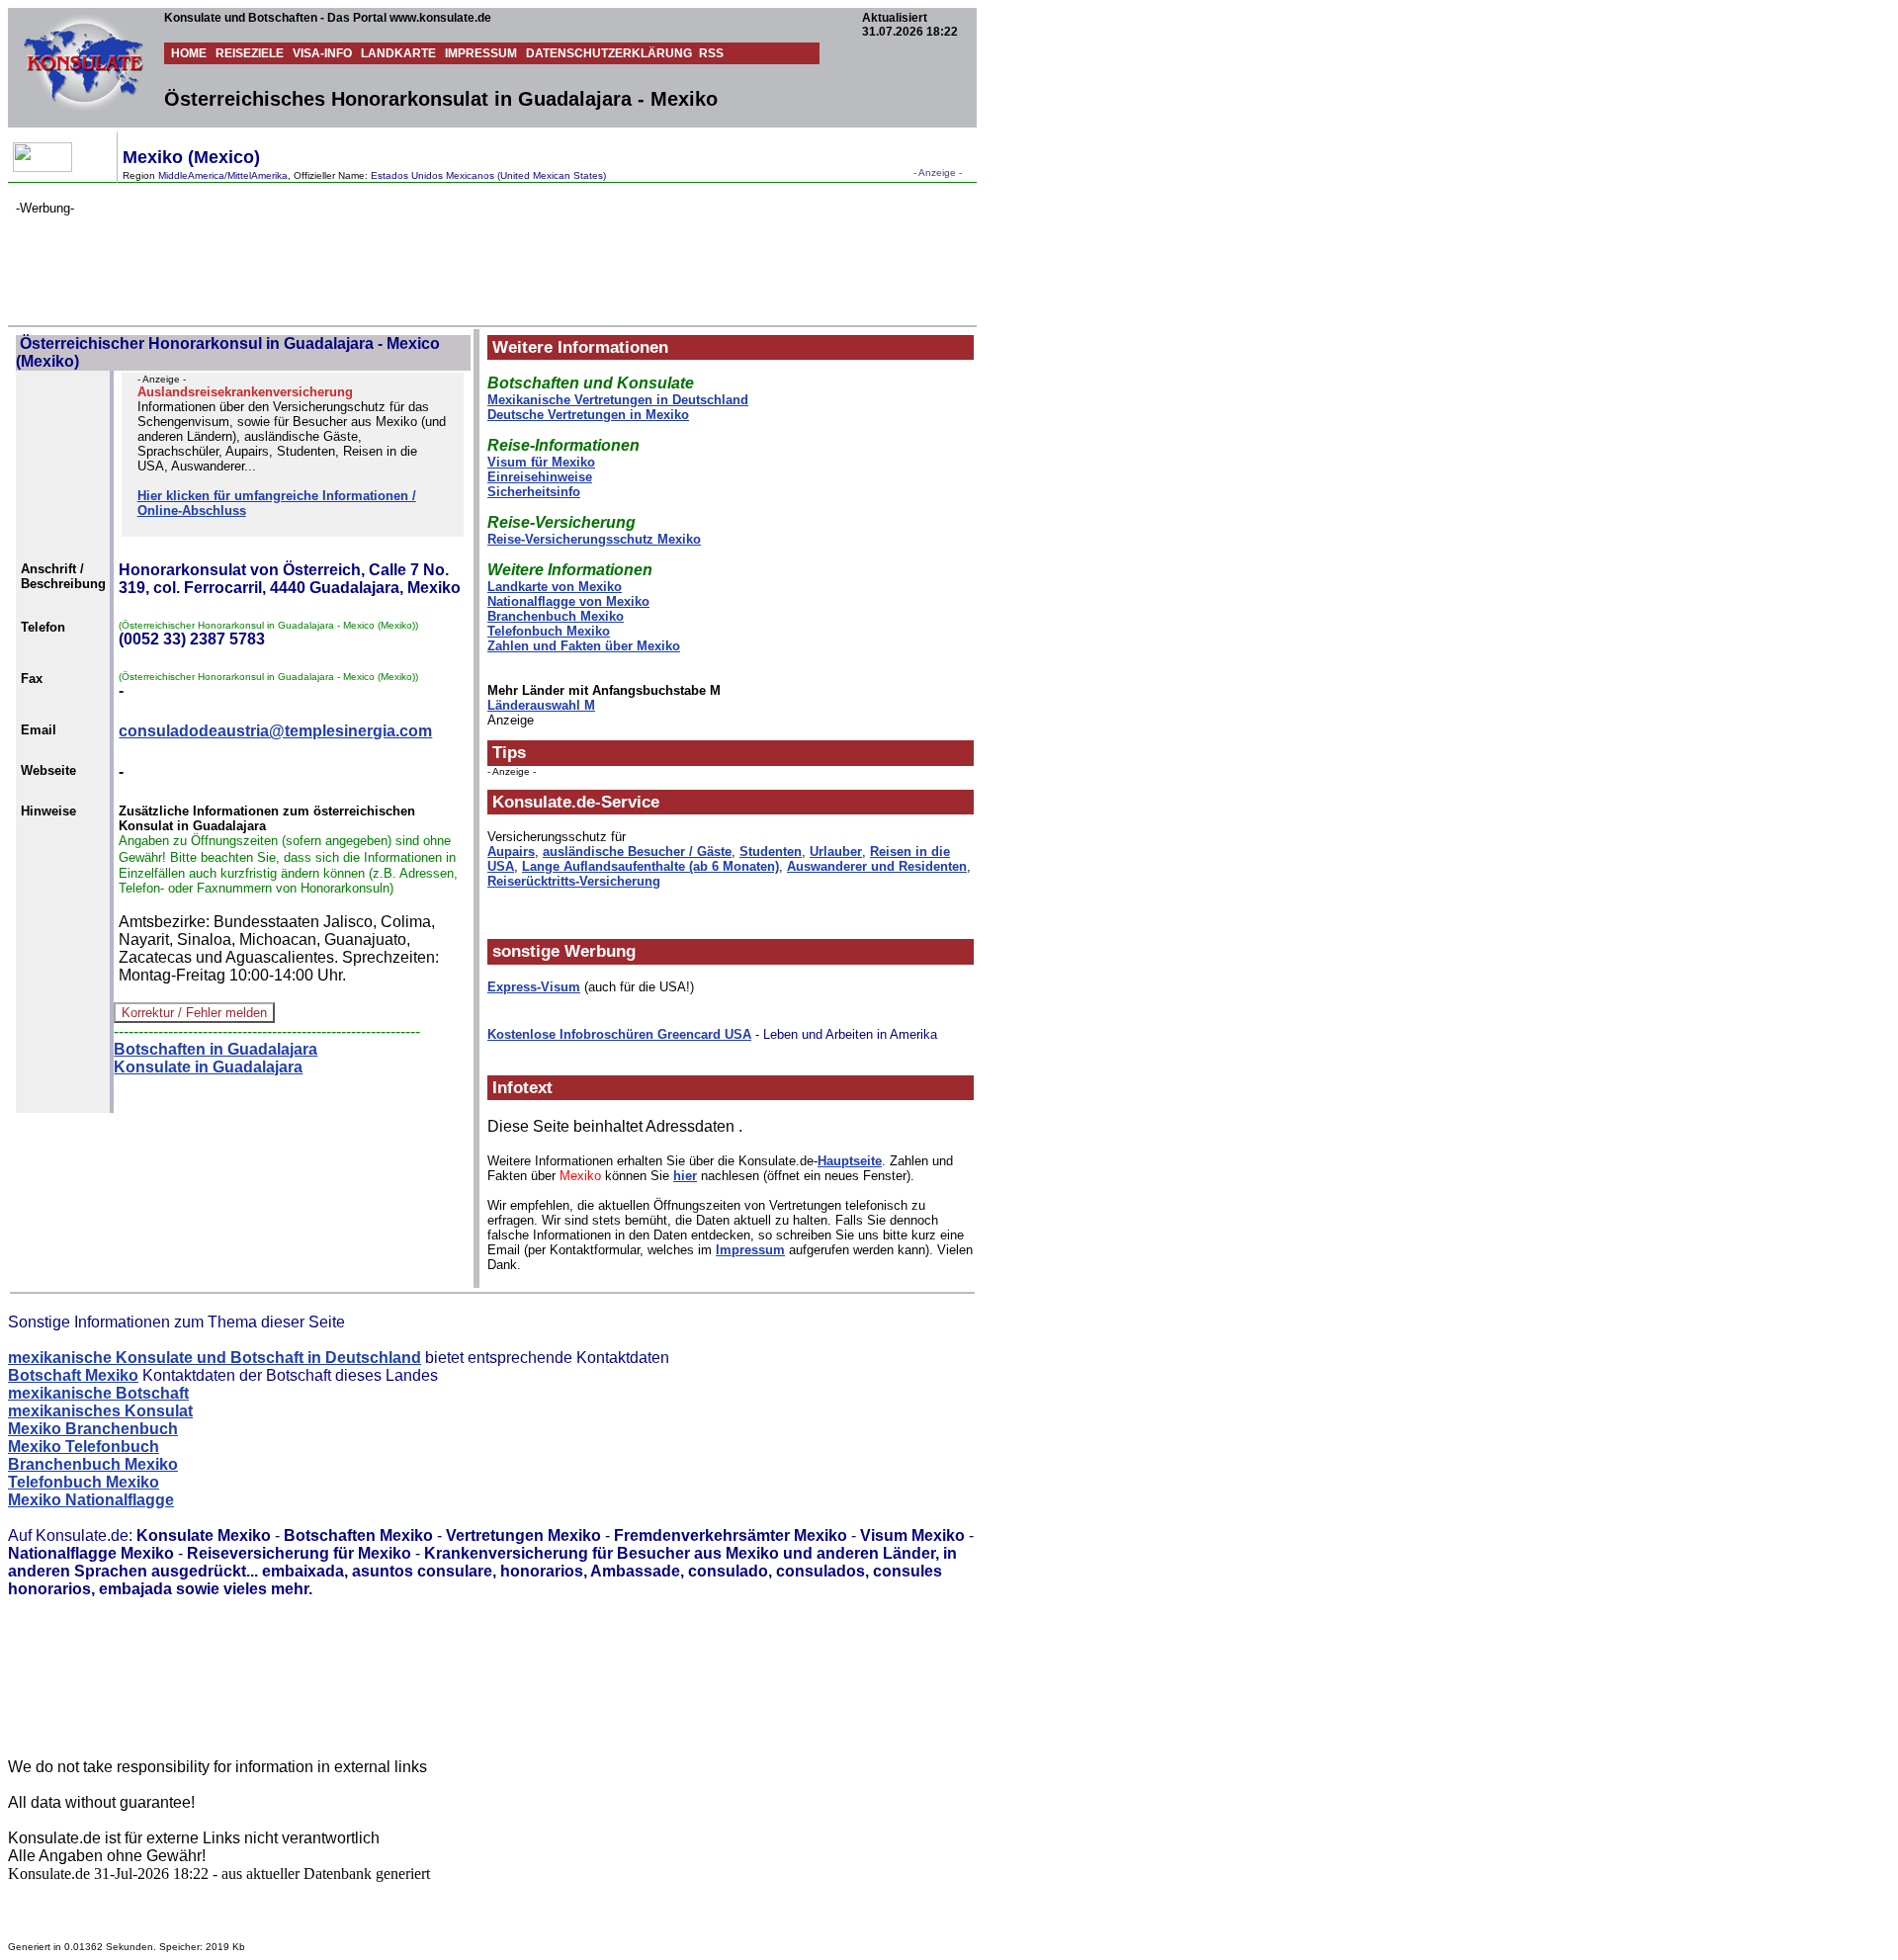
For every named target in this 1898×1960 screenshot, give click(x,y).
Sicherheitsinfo (534, 492)
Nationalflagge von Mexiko (568, 601)
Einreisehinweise (540, 477)
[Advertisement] (376, 260)
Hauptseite (850, 1161)
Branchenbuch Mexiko (556, 616)
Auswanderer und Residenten (877, 866)
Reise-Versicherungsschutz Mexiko (594, 539)
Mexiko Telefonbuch (84, 1447)
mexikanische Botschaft (98, 1393)
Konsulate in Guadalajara (208, 1067)
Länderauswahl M (541, 705)
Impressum (750, 1250)
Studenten (771, 852)
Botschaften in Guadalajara (216, 1049)
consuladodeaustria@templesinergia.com (275, 731)
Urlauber (836, 852)
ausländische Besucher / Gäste (637, 852)
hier (685, 1176)
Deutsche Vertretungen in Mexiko (588, 415)
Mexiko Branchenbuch (93, 1429)
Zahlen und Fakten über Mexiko (584, 646)
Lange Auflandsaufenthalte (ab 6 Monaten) (650, 866)
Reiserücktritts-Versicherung (574, 881)
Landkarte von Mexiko (555, 587)
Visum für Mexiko (541, 462)
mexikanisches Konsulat (100, 1411)
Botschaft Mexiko (73, 1375)
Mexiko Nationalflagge (91, 1500)
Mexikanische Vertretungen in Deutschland (618, 400)
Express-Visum (534, 987)
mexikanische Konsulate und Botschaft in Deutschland (215, 1358)
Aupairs (511, 852)
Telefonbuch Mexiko (549, 631)
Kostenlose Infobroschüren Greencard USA (619, 1034)
